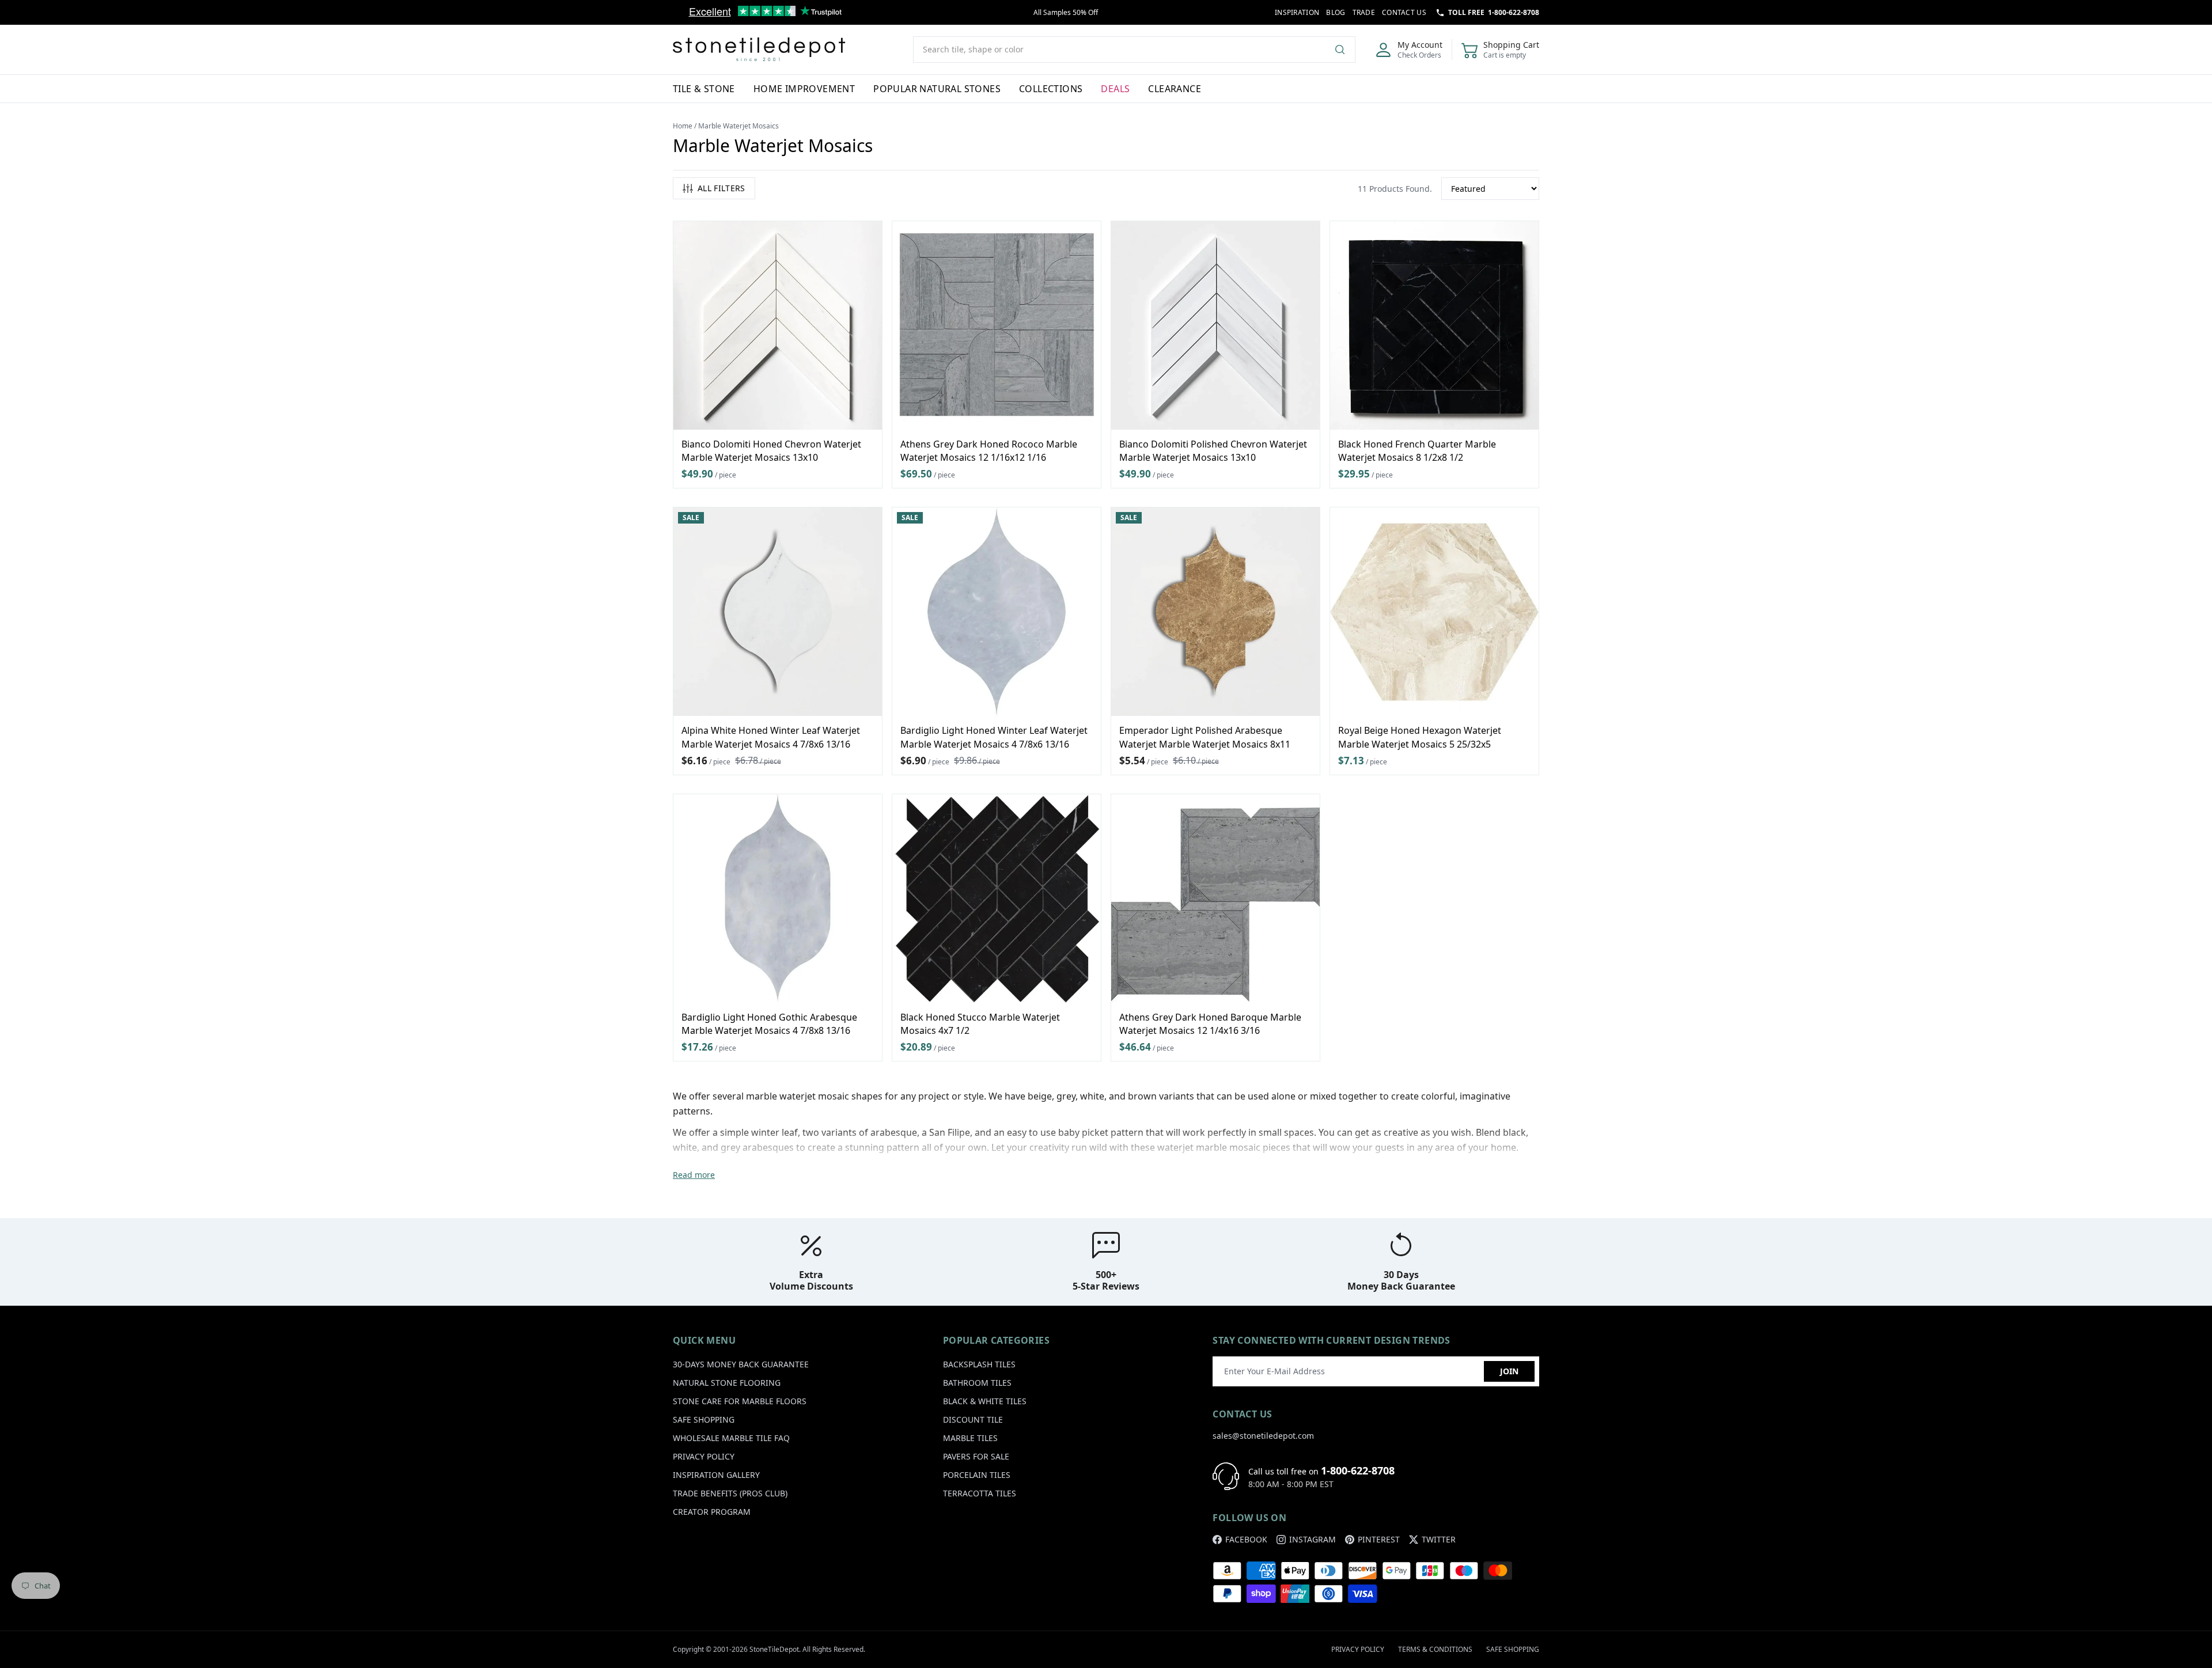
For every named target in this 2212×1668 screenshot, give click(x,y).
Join (1509, 1371)
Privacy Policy (704, 1456)
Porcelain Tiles (977, 1475)
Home (683, 126)
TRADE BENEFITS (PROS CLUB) (730, 1493)
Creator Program (712, 1512)
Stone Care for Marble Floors (740, 1401)
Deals (1115, 89)
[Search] (1344, 50)
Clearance (1175, 89)
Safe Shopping (704, 1419)
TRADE (1364, 12)
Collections (1051, 89)
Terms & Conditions (1435, 1649)
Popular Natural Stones (937, 89)
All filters (721, 188)
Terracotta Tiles (980, 1493)
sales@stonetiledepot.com (1263, 1436)
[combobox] (1134, 50)
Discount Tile (973, 1419)
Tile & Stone (704, 89)
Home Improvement (804, 89)
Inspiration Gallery (716, 1475)
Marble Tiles (970, 1438)
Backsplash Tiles (979, 1364)
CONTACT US (1404, 12)
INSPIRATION (1297, 12)
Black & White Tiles (985, 1401)
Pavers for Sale (976, 1456)
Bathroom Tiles (977, 1383)
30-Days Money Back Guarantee (741, 1364)
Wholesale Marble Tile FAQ (731, 1438)
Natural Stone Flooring (727, 1383)
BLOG (1336, 12)
